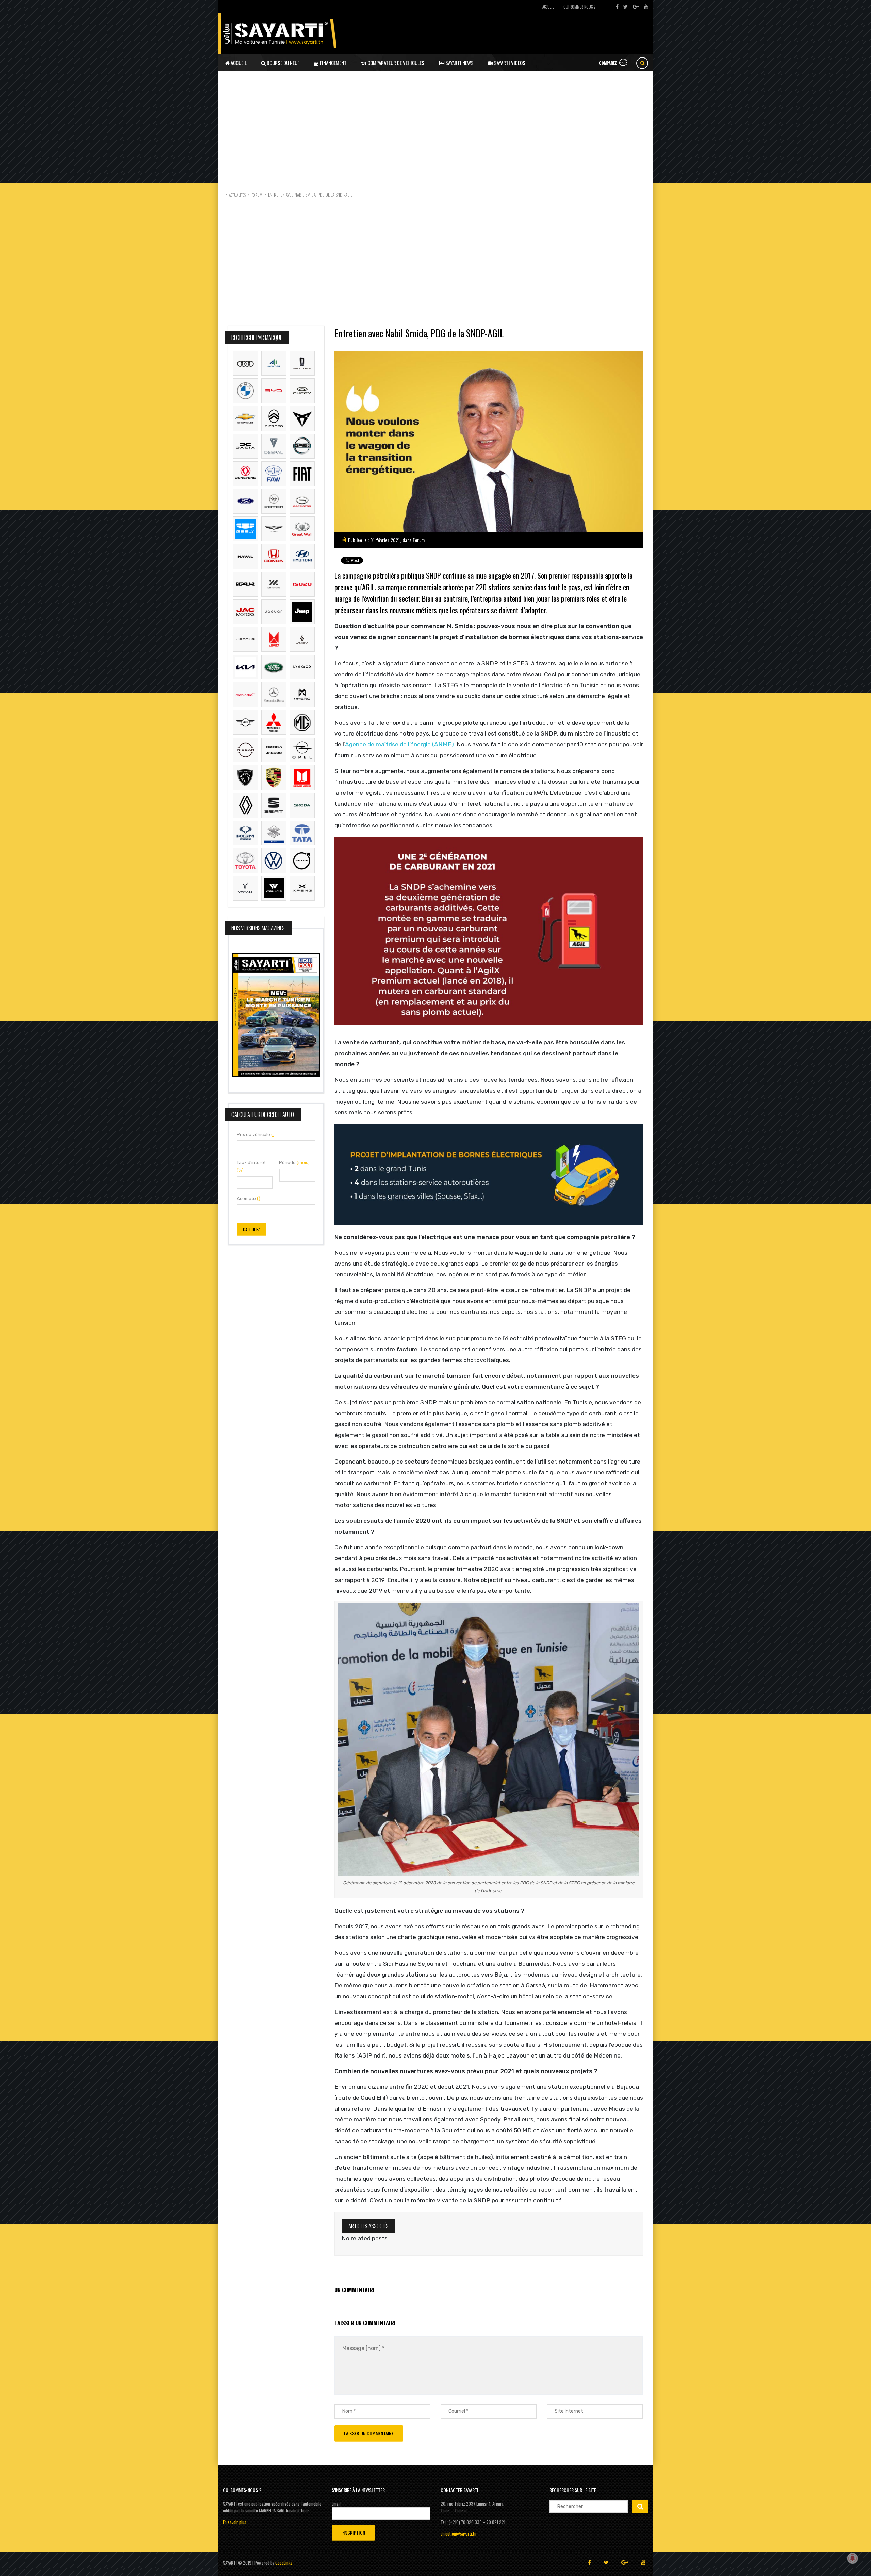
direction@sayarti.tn (458, 2533)
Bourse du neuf (283, 63)
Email (336, 2504)
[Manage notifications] (853, 2558)
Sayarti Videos (509, 63)
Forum (419, 540)
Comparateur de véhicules (395, 63)
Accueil (548, 7)
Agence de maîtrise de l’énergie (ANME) (399, 744)
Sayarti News (459, 63)
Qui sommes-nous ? (579, 7)
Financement (333, 63)
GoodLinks (284, 2563)
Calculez (251, 1229)
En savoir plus (235, 2522)
